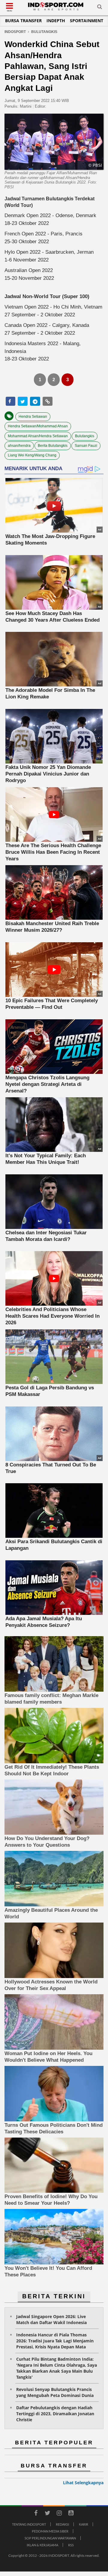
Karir (84, 2524)
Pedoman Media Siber (50, 2531)
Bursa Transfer (23, 21)
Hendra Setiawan (33, 417)
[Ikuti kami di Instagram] (59, 2514)
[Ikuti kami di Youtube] (71, 2514)
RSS (71, 2545)
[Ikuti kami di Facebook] (36, 2514)
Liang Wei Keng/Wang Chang (32, 455)
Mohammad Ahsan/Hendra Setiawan (38, 436)
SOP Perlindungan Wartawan (50, 2538)
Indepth (56, 21)
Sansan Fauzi (86, 446)
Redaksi (62, 2524)
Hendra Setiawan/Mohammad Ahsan (38, 426)
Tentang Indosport (29, 2524)
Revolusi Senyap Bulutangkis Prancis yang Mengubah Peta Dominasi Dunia (55, 2392)
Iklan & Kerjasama (42, 2545)
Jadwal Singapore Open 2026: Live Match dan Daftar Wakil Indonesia (51, 2319)
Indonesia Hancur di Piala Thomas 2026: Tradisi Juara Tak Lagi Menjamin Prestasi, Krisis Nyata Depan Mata (55, 2341)
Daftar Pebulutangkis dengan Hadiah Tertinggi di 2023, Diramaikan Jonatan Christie (55, 2414)
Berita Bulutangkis (53, 446)
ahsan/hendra (19, 446)
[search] (100, 8)
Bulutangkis (85, 436)
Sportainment (87, 21)
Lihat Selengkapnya (83, 2483)
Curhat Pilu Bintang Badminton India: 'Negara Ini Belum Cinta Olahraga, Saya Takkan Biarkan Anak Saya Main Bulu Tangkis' (57, 2368)
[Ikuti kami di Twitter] (47, 2514)
